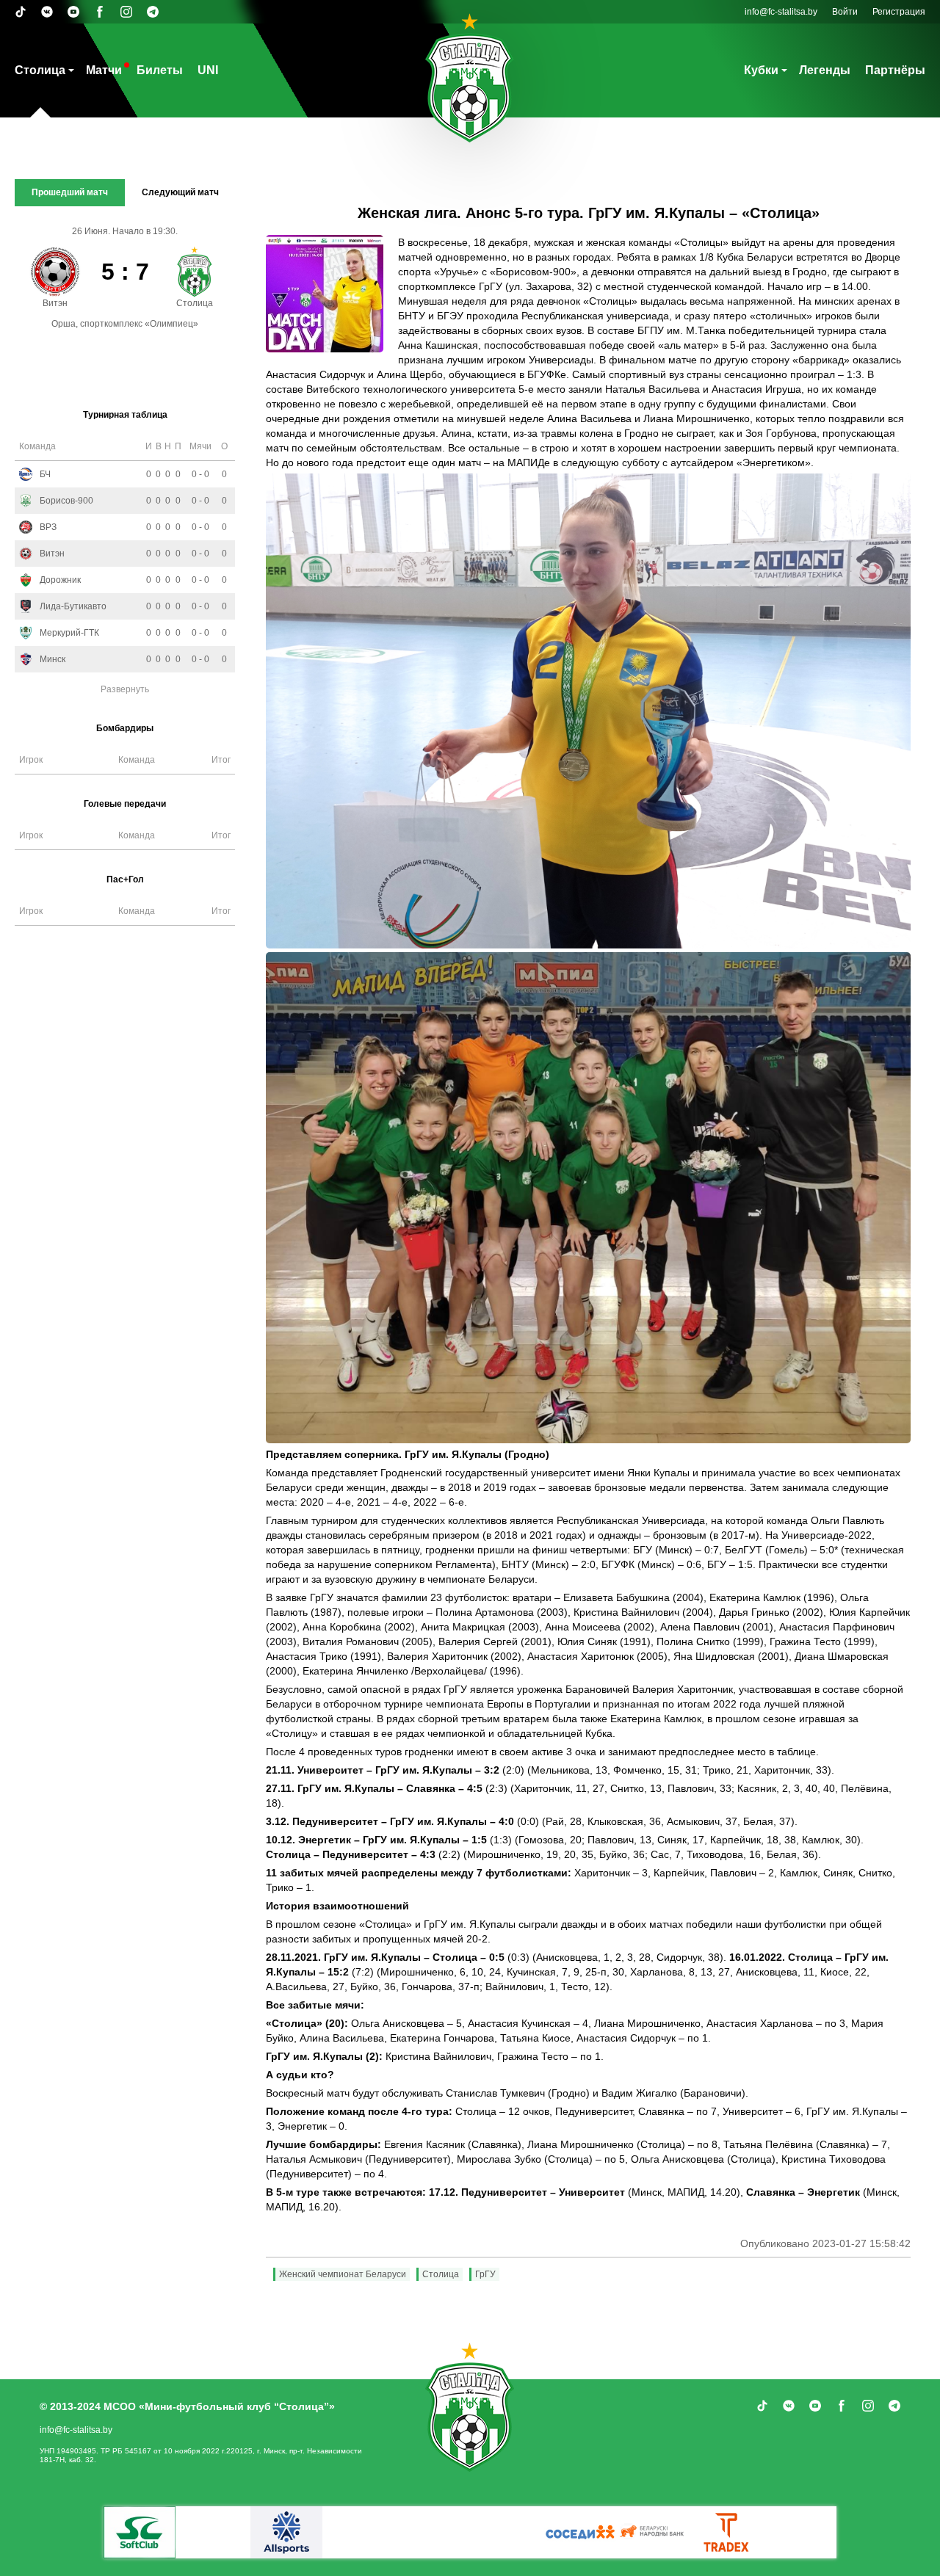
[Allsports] (433, 2532)
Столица (40, 70)
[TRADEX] (140, 2532)
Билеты (160, 70)
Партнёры (895, 70)
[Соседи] (654, 2532)
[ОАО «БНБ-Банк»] (286, 2532)
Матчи (104, 70)
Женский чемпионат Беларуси (343, 2274)
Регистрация (899, 12)
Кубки (761, 70)
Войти (845, 12)
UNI (208, 70)
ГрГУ (485, 2274)
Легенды (825, 70)
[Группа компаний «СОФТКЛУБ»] (727, 2532)
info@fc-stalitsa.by (781, 12)
